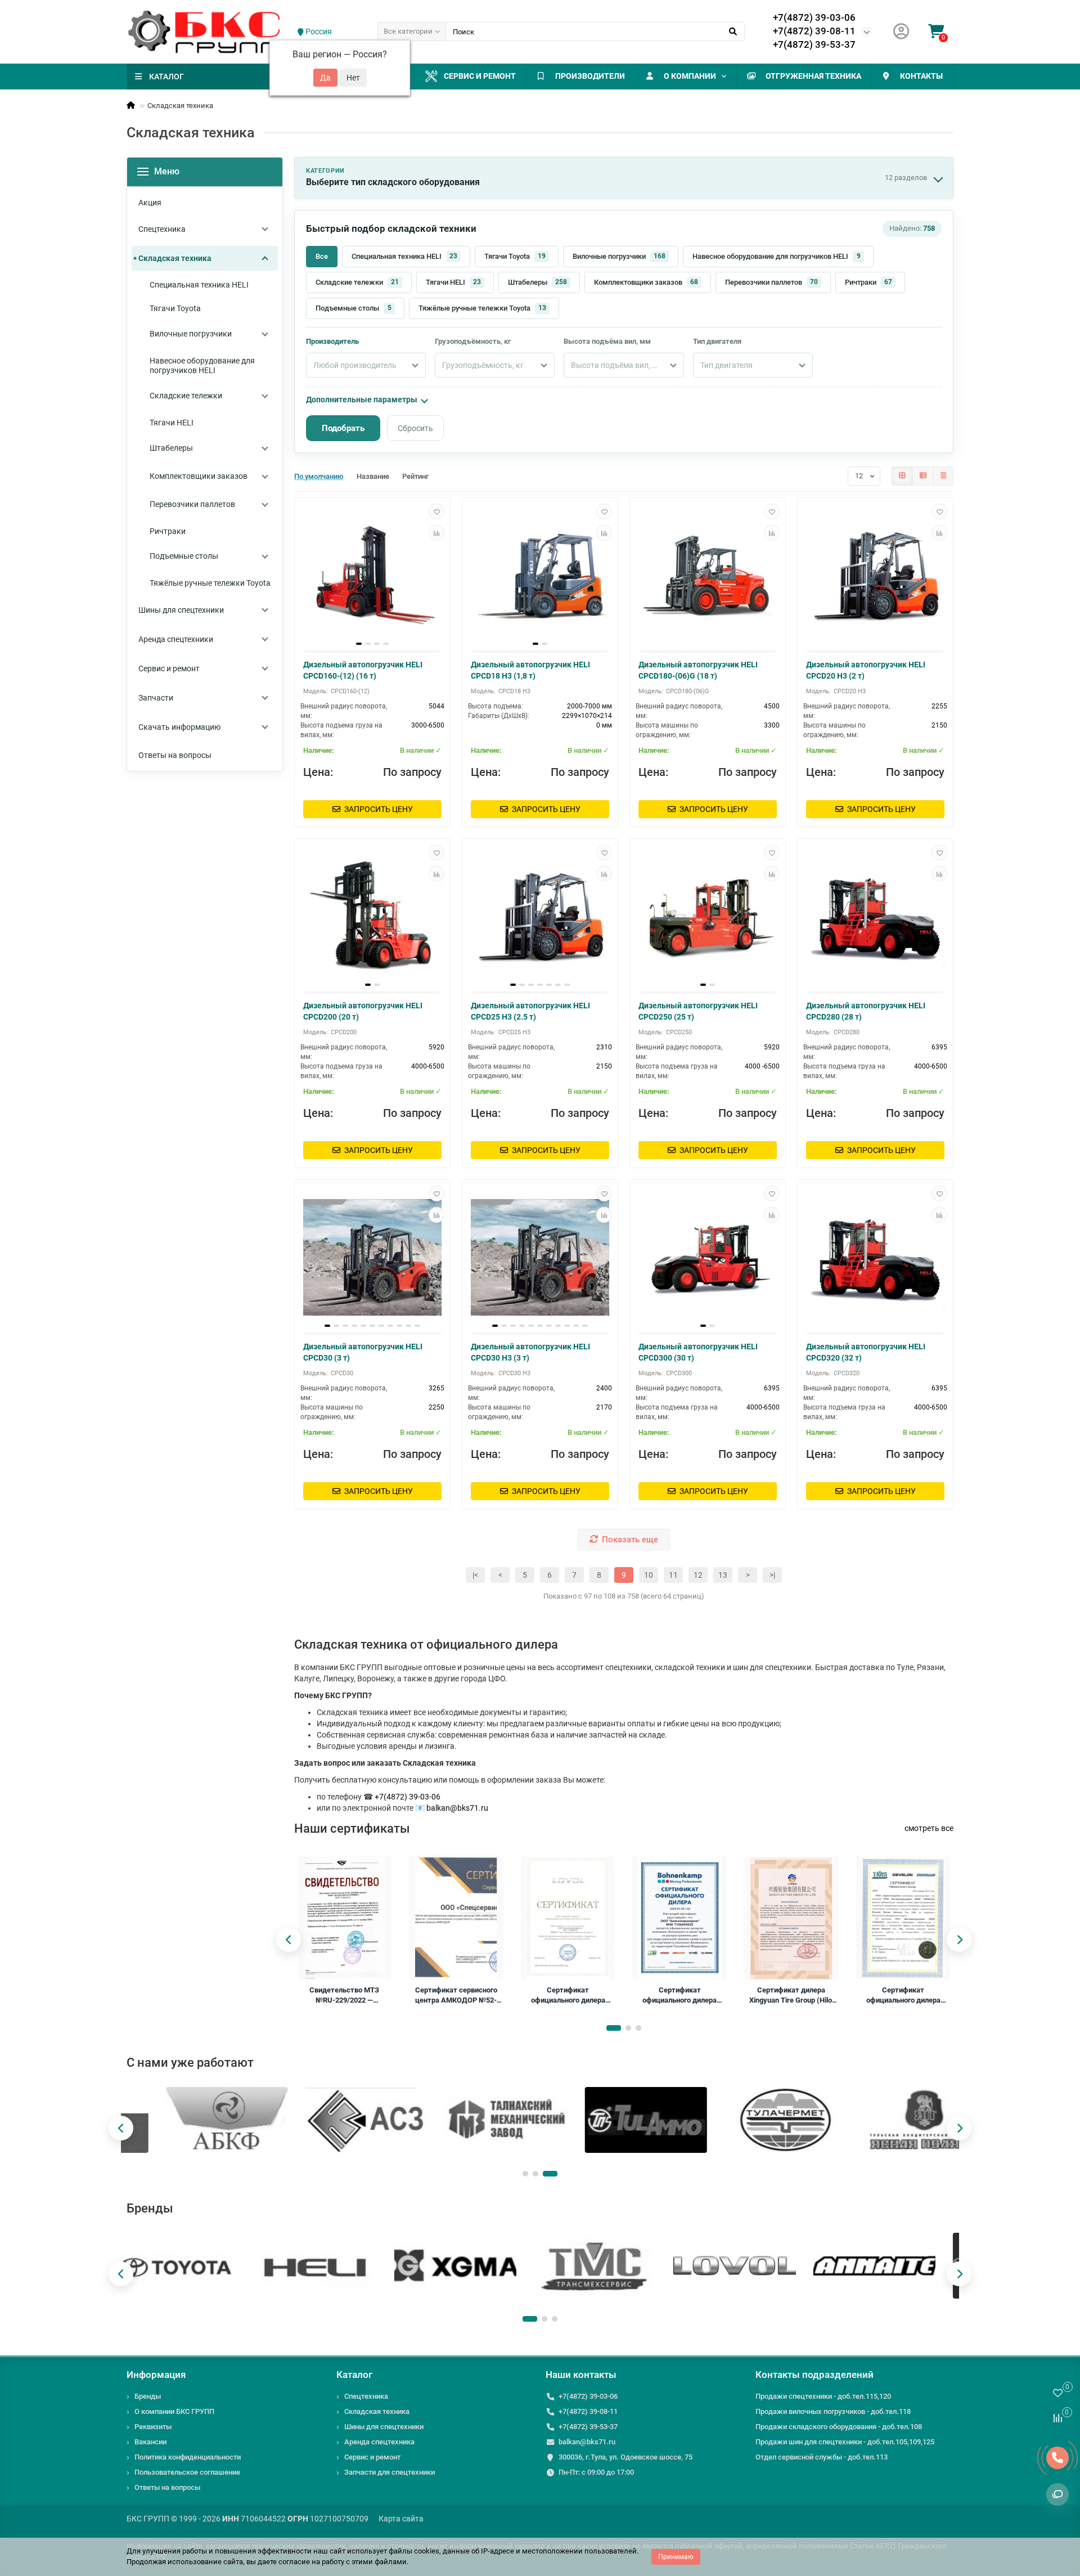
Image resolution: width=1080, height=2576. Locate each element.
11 (673, 1575)
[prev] (289, 1940)
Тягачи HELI (453, 282)
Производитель (332, 341)
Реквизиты (153, 2427)
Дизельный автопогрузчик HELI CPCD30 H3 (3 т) (530, 1352)
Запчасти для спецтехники (390, 2472)
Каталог (354, 2375)
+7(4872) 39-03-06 (814, 17)
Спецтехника (366, 2396)
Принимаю (676, 2557)
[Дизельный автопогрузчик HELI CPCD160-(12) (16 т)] (372, 576)
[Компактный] (943, 476)
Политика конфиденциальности (188, 2457)
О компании (690, 76)
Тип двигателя (717, 341)
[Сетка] (902, 476)
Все (322, 256)
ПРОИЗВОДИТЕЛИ (590, 76)
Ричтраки (868, 282)
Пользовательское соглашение (187, 2472)
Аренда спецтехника (379, 2442)
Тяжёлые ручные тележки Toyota (482, 308)
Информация (156, 2375)
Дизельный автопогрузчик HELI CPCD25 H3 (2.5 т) (530, 1011)
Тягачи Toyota (515, 256)
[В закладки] (436, 511)
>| (772, 1575)
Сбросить (415, 428)
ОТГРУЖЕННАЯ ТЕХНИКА (813, 76)
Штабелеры (537, 282)
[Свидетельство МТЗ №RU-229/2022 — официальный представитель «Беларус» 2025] (345, 1918)
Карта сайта (401, 2519)
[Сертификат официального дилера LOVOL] (568, 1918)
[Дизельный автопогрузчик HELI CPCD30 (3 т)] (372, 1258)
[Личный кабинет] (901, 32)
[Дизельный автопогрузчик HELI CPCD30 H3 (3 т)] (540, 1258)
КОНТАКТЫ (921, 76)
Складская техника (377, 2411)
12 (698, 1575)
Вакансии (150, 2442)
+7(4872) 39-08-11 (814, 31)
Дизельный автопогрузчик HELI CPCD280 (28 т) (866, 1011)
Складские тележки (357, 282)
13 (723, 1575)
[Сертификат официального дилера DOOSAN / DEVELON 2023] (903, 1918)
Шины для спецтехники (384, 2427)
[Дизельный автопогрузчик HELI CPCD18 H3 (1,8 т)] (540, 576)
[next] (959, 1940)
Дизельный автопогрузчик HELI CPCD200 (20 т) (363, 1011)
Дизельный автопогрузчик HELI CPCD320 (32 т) (866, 1352)
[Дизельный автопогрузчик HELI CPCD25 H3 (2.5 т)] (540, 917)
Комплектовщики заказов (646, 282)
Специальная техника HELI (404, 256)
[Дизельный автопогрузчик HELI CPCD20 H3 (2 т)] (875, 576)
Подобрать (343, 428)
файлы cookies (414, 2551)
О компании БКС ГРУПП (174, 2411)
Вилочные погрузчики (619, 256)
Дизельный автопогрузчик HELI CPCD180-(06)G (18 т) (698, 670)
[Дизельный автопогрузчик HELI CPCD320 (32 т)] (875, 1258)
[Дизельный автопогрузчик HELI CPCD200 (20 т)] (372, 917)
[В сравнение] (436, 533)
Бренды (148, 2396)
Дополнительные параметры (362, 400)
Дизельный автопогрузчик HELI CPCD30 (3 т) (363, 1352)
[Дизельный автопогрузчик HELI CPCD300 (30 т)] (708, 1258)
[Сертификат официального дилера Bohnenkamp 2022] (679, 1918)
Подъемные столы (354, 308)
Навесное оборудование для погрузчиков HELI (777, 256)
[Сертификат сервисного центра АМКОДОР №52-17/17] (456, 1918)
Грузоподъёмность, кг (473, 341)
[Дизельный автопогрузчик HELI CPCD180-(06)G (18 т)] (708, 576)
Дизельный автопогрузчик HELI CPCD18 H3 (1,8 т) (530, 670)
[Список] (923, 476)
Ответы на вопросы (167, 2487)
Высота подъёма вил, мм (607, 341)
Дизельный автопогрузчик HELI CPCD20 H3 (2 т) (866, 670)
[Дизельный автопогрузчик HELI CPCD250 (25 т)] (708, 917)
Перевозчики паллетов (771, 282)
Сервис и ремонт (480, 76)
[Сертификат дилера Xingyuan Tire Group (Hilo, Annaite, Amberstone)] (791, 1918)
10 (649, 1575)
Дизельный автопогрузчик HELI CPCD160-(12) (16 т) (363, 670)
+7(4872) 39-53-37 (814, 44)
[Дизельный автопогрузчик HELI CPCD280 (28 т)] (875, 917)
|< (475, 1575)
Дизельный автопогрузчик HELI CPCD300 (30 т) (698, 1352)
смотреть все (929, 1828)
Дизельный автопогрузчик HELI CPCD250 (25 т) (698, 1011)
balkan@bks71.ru (457, 1808)
